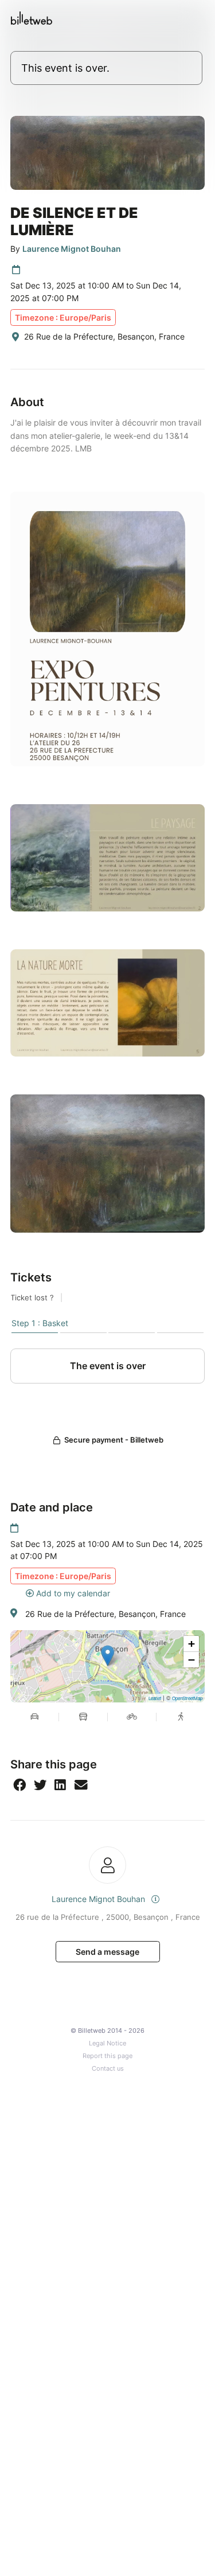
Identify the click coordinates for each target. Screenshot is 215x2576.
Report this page (107, 2056)
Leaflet (155, 1698)
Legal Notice (107, 2043)
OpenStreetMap (187, 1698)
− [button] (191, 1660)
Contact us (108, 2069)
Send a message (107, 1952)
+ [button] (191, 1644)
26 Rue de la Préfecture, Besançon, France (105, 1614)
